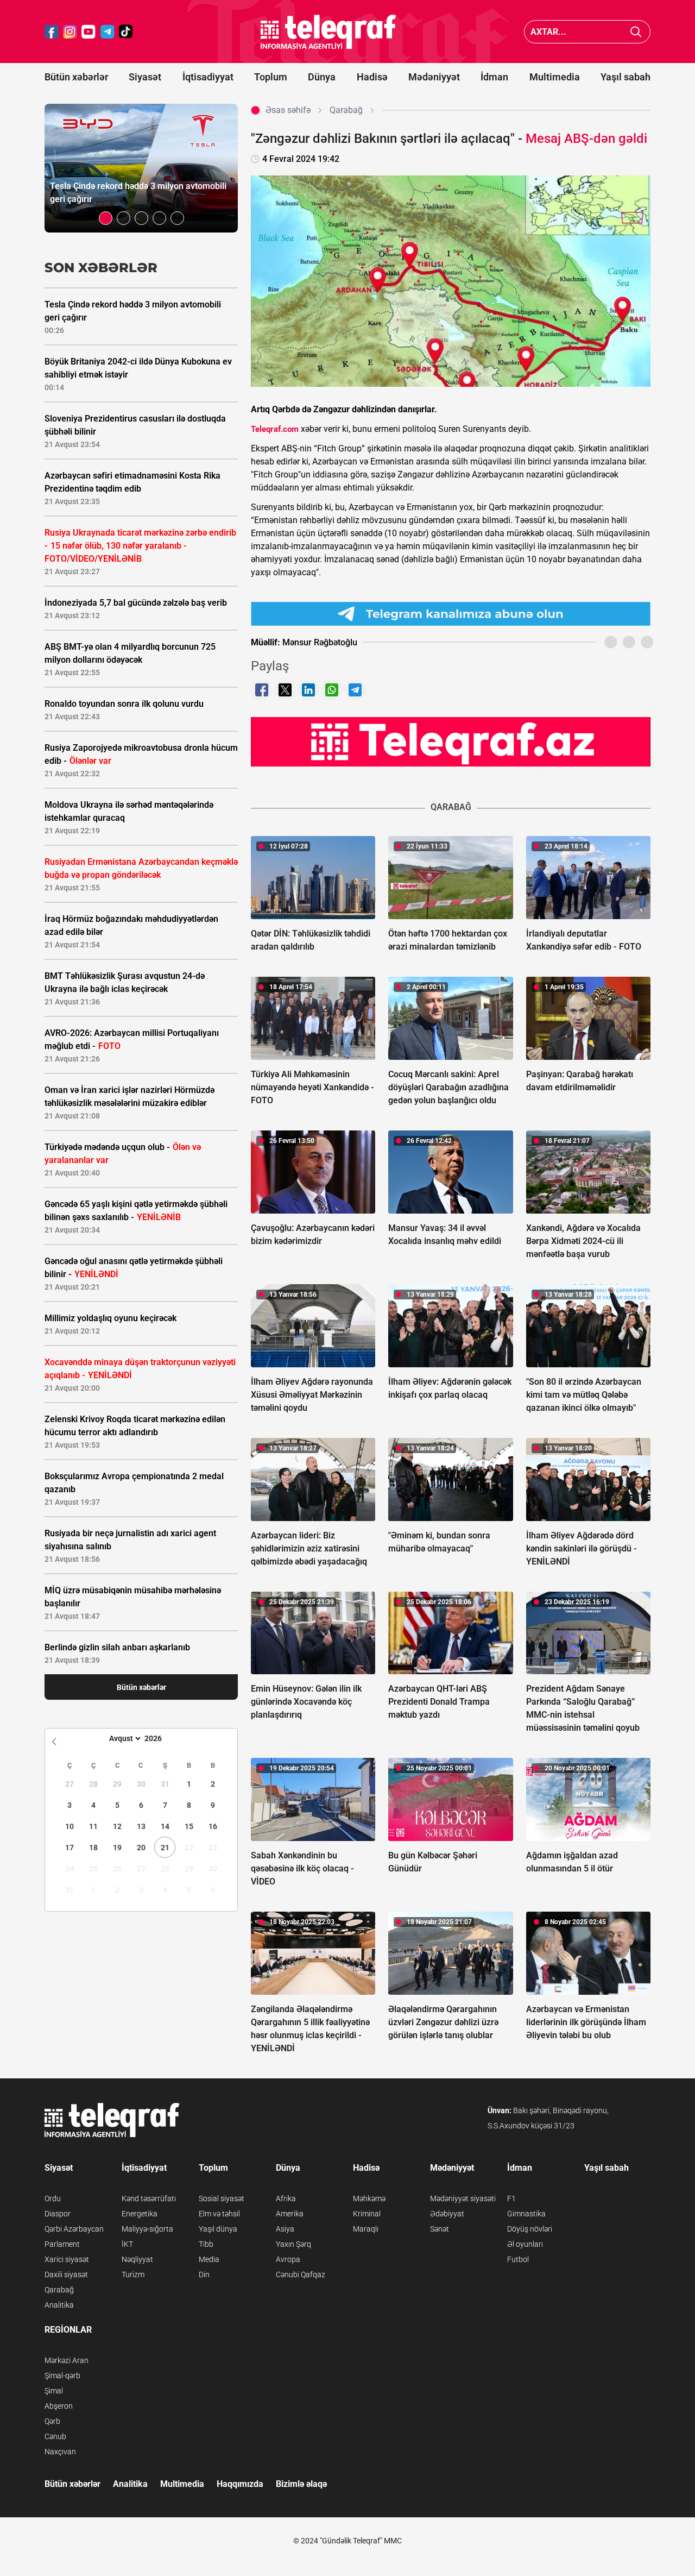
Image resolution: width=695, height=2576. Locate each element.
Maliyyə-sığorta (147, 2229)
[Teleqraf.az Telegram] (108, 32)
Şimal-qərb (62, 2376)
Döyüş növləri (530, 2229)
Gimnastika (526, 2214)
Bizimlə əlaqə (301, 2484)
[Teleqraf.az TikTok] (126, 32)
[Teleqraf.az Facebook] (52, 32)
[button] (106, 218)
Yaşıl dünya (218, 2229)
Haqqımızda (240, 2484)
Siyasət (145, 77)
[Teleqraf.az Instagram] (70, 32)
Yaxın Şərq (293, 2244)
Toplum (271, 77)
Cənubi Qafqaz (301, 2275)
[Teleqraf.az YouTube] (89, 32)
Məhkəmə (369, 2198)
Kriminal (367, 2214)
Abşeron (59, 2406)
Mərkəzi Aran (67, 2360)
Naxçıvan (60, 2452)
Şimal (54, 2391)
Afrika (286, 2198)
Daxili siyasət (66, 2275)
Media (209, 2259)
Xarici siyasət (67, 2259)
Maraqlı (366, 2229)
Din (204, 2275)
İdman (494, 77)
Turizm (133, 2275)
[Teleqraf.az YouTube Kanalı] (451, 742)
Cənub (55, 2436)
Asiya (285, 2229)
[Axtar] (636, 32)
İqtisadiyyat (208, 77)
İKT (127, 2244)
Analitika (59, 2305)
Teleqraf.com (275, 429)
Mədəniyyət (434, 77)
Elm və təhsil (219, 2214)
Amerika (290, 2214)
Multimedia (555, 77)
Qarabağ (59, 2290)
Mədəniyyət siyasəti (463, 2198)
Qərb (52, 2421)
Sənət (440, 2229)
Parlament (62, 2244)
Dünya (322, 77)
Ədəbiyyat (447, 2214)
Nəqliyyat (137, 2259)
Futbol (518, 2259)
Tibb (206, 2244)
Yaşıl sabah (625, 77)
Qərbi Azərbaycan (74, 2229)
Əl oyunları (525, 2244)
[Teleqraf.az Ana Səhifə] (328, 32)
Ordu (53, 2198)
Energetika (140, 2214)
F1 (511, 2198)
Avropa (288, 2259)
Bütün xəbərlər (76, 77)
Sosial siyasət (222, 2198)
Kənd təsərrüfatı (149, 2198)
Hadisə (372, 77)
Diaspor (58, 2214)
